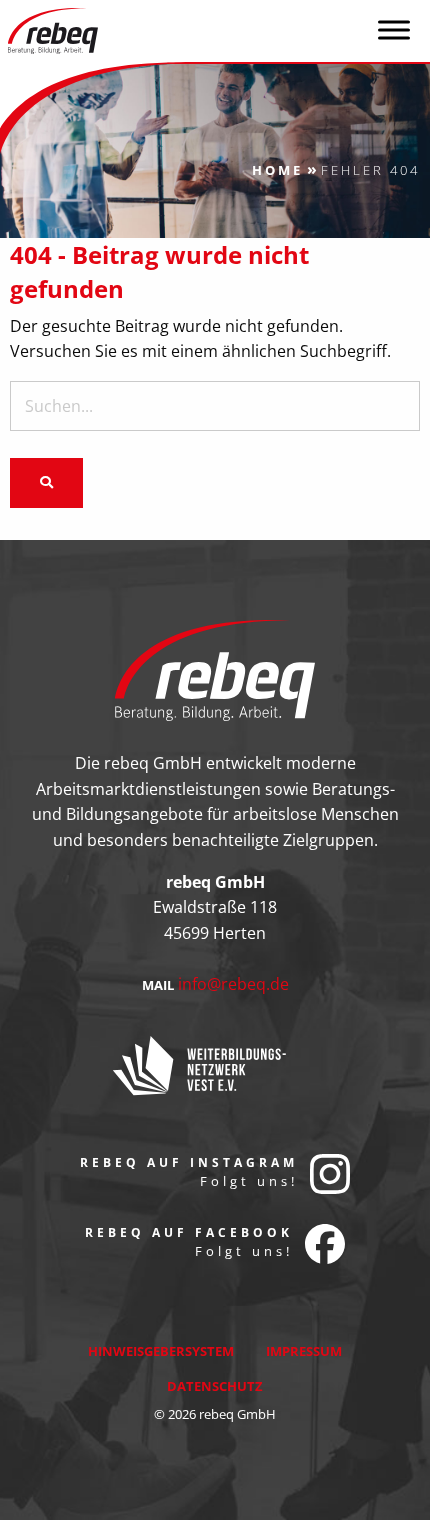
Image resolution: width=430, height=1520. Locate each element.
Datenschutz (215, 1386)
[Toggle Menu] (394, 29)
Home (277, 170)
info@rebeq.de (233, 984)
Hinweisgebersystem (161, 1351)
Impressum (304, 1351)
